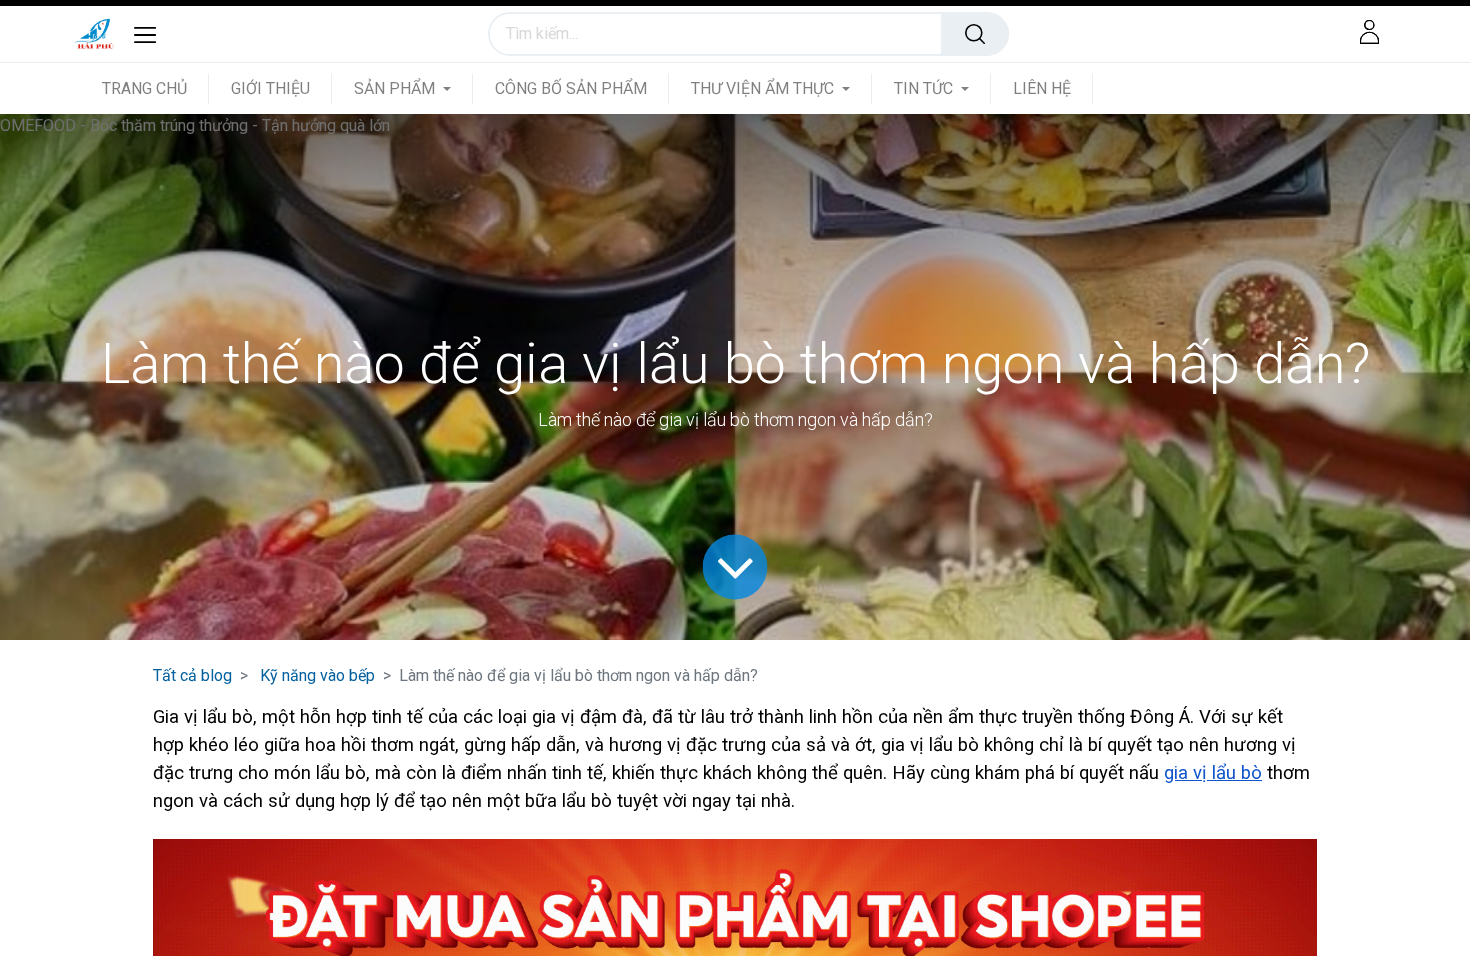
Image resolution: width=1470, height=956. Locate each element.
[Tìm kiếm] (975, 34)
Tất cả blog (192, 675)
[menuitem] (155, 88)
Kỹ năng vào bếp (317, 675)
